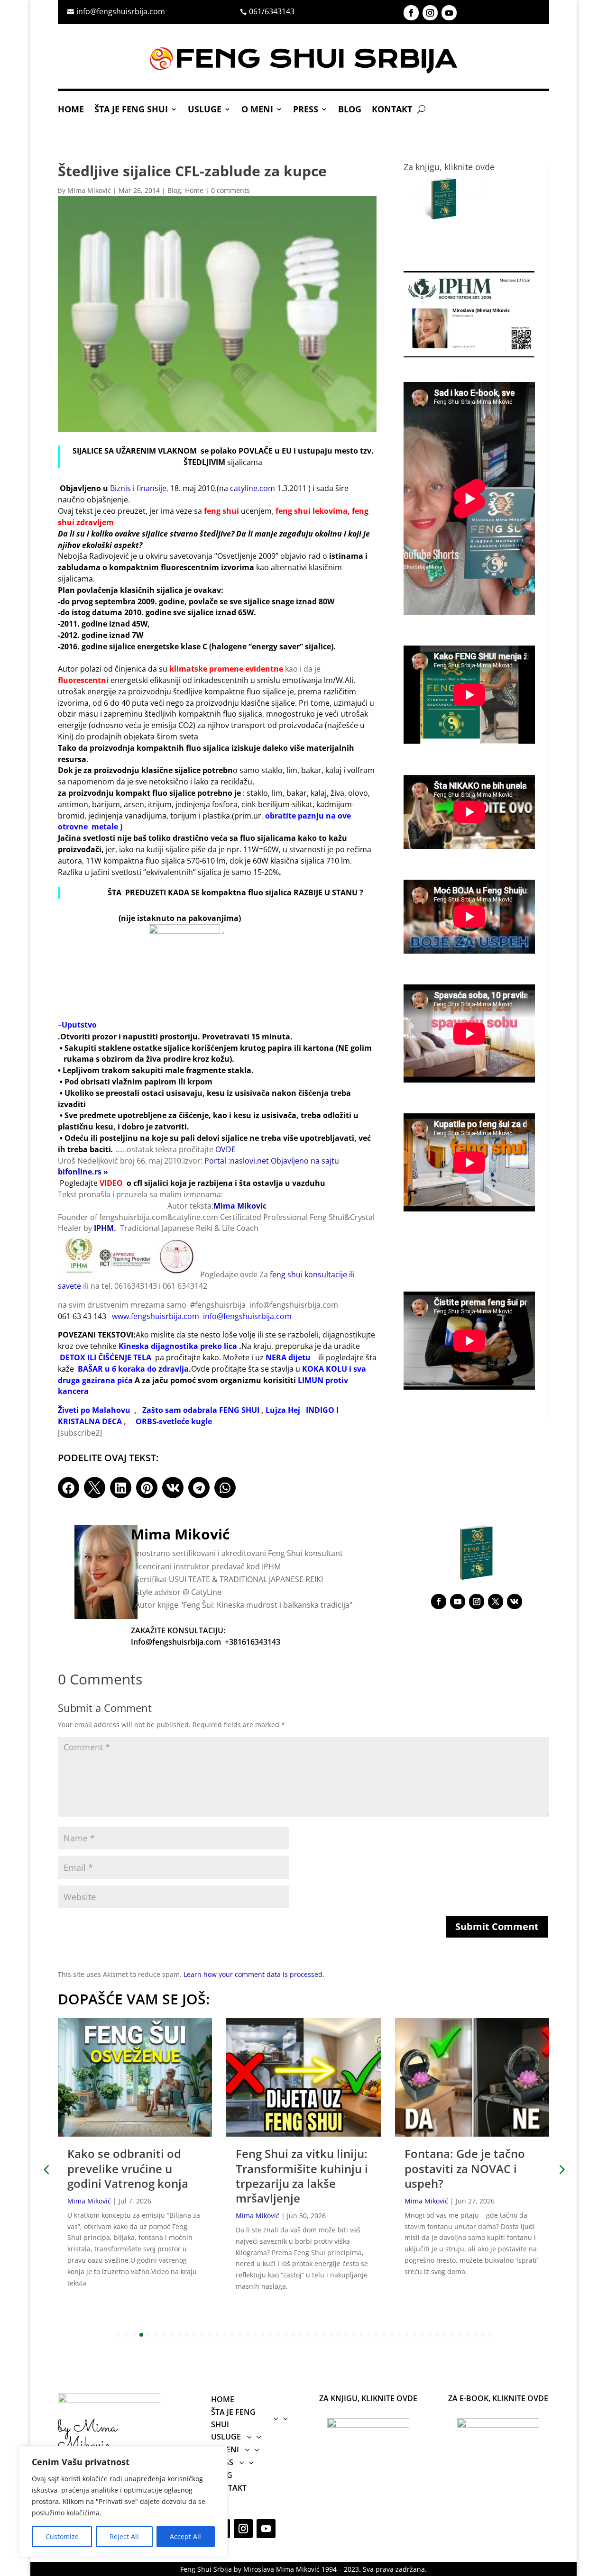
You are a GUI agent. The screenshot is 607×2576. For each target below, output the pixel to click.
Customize (62, 2536)
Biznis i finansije (138, 488)
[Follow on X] (496, 1602)
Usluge (205, 110)
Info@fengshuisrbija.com (176, 1642)
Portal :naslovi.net (237, 1161)
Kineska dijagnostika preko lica (178, 1346)
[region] (123, 2502)
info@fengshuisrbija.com (247, 1316)
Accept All (185, 2536)
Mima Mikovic (240, 1206)
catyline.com (253, 488)
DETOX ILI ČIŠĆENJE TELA (106, 1357)
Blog (350, 110)
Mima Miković (89, 190)
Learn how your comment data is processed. (254, 1974)
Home (71, 110)
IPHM (104, 1228)
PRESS (306, 110)
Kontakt (392, 110)
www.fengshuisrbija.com (156, 1316)
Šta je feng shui (131, 110)
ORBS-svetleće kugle (174, 1421)
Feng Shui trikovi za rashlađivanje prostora (467, 2161)
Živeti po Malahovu (94, 1410)
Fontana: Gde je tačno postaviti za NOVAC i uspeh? (296, 2168)
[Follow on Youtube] (449, 13)
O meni (257, 110)
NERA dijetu (288, 1357)
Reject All (124, 2536)
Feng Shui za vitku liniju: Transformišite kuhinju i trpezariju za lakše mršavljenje (133, 2176)
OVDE (225, 1149)
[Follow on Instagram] (430, 13)
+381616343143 (253, 1642)
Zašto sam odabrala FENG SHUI (201, 1410)
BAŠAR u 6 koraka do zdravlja (133, 1369)
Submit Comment (497, 1926)
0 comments (230, 190)
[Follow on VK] (515, 1602)
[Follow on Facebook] (411, 13)
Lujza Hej (283, 1410)
